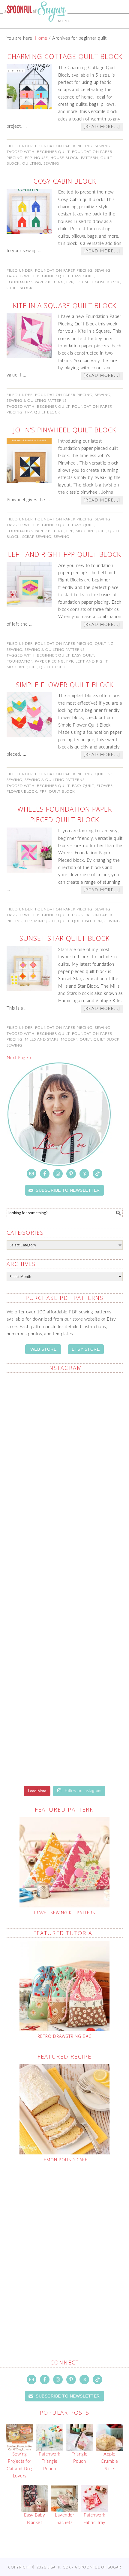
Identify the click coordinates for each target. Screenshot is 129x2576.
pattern (90, 158)
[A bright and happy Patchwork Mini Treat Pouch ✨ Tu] (65, 1476)
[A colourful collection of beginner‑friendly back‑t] (65, 1613)
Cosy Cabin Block (65, 181)
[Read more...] (102, 127)
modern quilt (91, 531)
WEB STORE (43, 1349)
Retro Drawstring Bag (65, 2036)
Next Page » (19, 1058)
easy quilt (83, 276)
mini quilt (45, 921)
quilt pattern (87, 921)
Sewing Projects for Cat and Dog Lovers (19, 2465)
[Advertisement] (64, 2246)
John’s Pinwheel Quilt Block (65, 430)
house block (64, 158)
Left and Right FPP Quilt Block (64, 554)
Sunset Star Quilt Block (64, 938)
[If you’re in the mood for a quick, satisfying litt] (65, 1750)
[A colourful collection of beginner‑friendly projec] (65, 1408)
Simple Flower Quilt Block (65, 684)
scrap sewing (37, 537)
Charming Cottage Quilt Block (65, 56)
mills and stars (42, 1039)
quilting (32, 163)
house (41, 158)
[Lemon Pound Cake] (65, 2109)
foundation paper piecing (35, 282)
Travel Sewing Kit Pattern (64, 1913)
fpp (28, 158)
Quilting (104, 644)
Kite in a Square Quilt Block (64, 305)
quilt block (20, 288)
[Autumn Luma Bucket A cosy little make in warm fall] (65, 1680)
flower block (22, 791)
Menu (64, 21)
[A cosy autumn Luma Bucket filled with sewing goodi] (65, 1545)
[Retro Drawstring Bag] (65, 1986)
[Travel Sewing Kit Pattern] (65, 1862)
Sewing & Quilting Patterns (37, 401)
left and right (92, 661)
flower (105, 786)
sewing (51, 163)
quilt (64, 921)
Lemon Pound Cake (64, 2160)
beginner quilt (53, 152)
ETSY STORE (86, 1349)
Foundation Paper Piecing (64, 146)
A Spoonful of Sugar (35, 25)
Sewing (103, 146)
